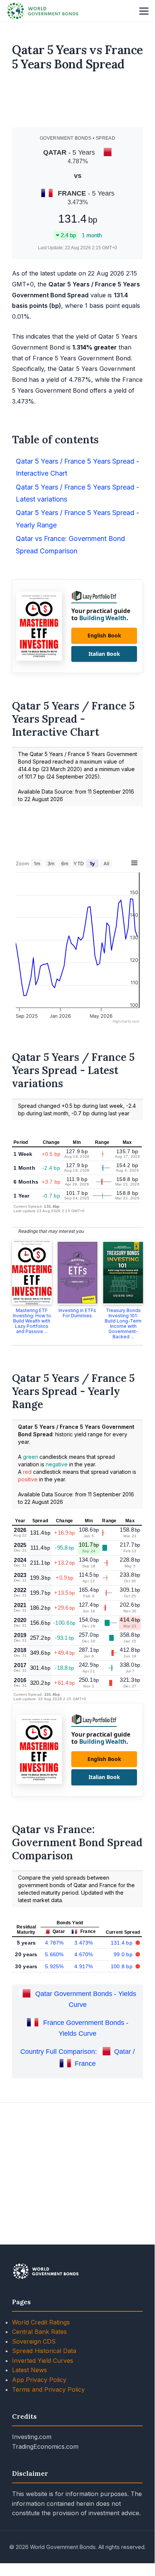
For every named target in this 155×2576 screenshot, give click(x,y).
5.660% (54, 1954)
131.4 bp (123, 1943)
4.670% (84, 1954)
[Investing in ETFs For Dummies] (78, 1273)
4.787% (54, 1943)
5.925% (54, 1966)
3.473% (84, 1943)
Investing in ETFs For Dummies (77, 1313)
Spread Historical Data (44, 2351)
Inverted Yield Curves (43, 2361)
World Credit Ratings (41, 2322)
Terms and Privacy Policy (48, 2389)
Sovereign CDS (34, 2341)
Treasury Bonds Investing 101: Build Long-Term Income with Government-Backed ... (123, 1323)
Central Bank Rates (39, 2332)
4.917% (84, 1966)
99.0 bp (124, 1954)
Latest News (29, 2370)
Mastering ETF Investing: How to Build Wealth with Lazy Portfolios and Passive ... (32, 1321)
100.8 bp (123, 1966)
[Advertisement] (78, 102)
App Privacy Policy (39, 2380)
